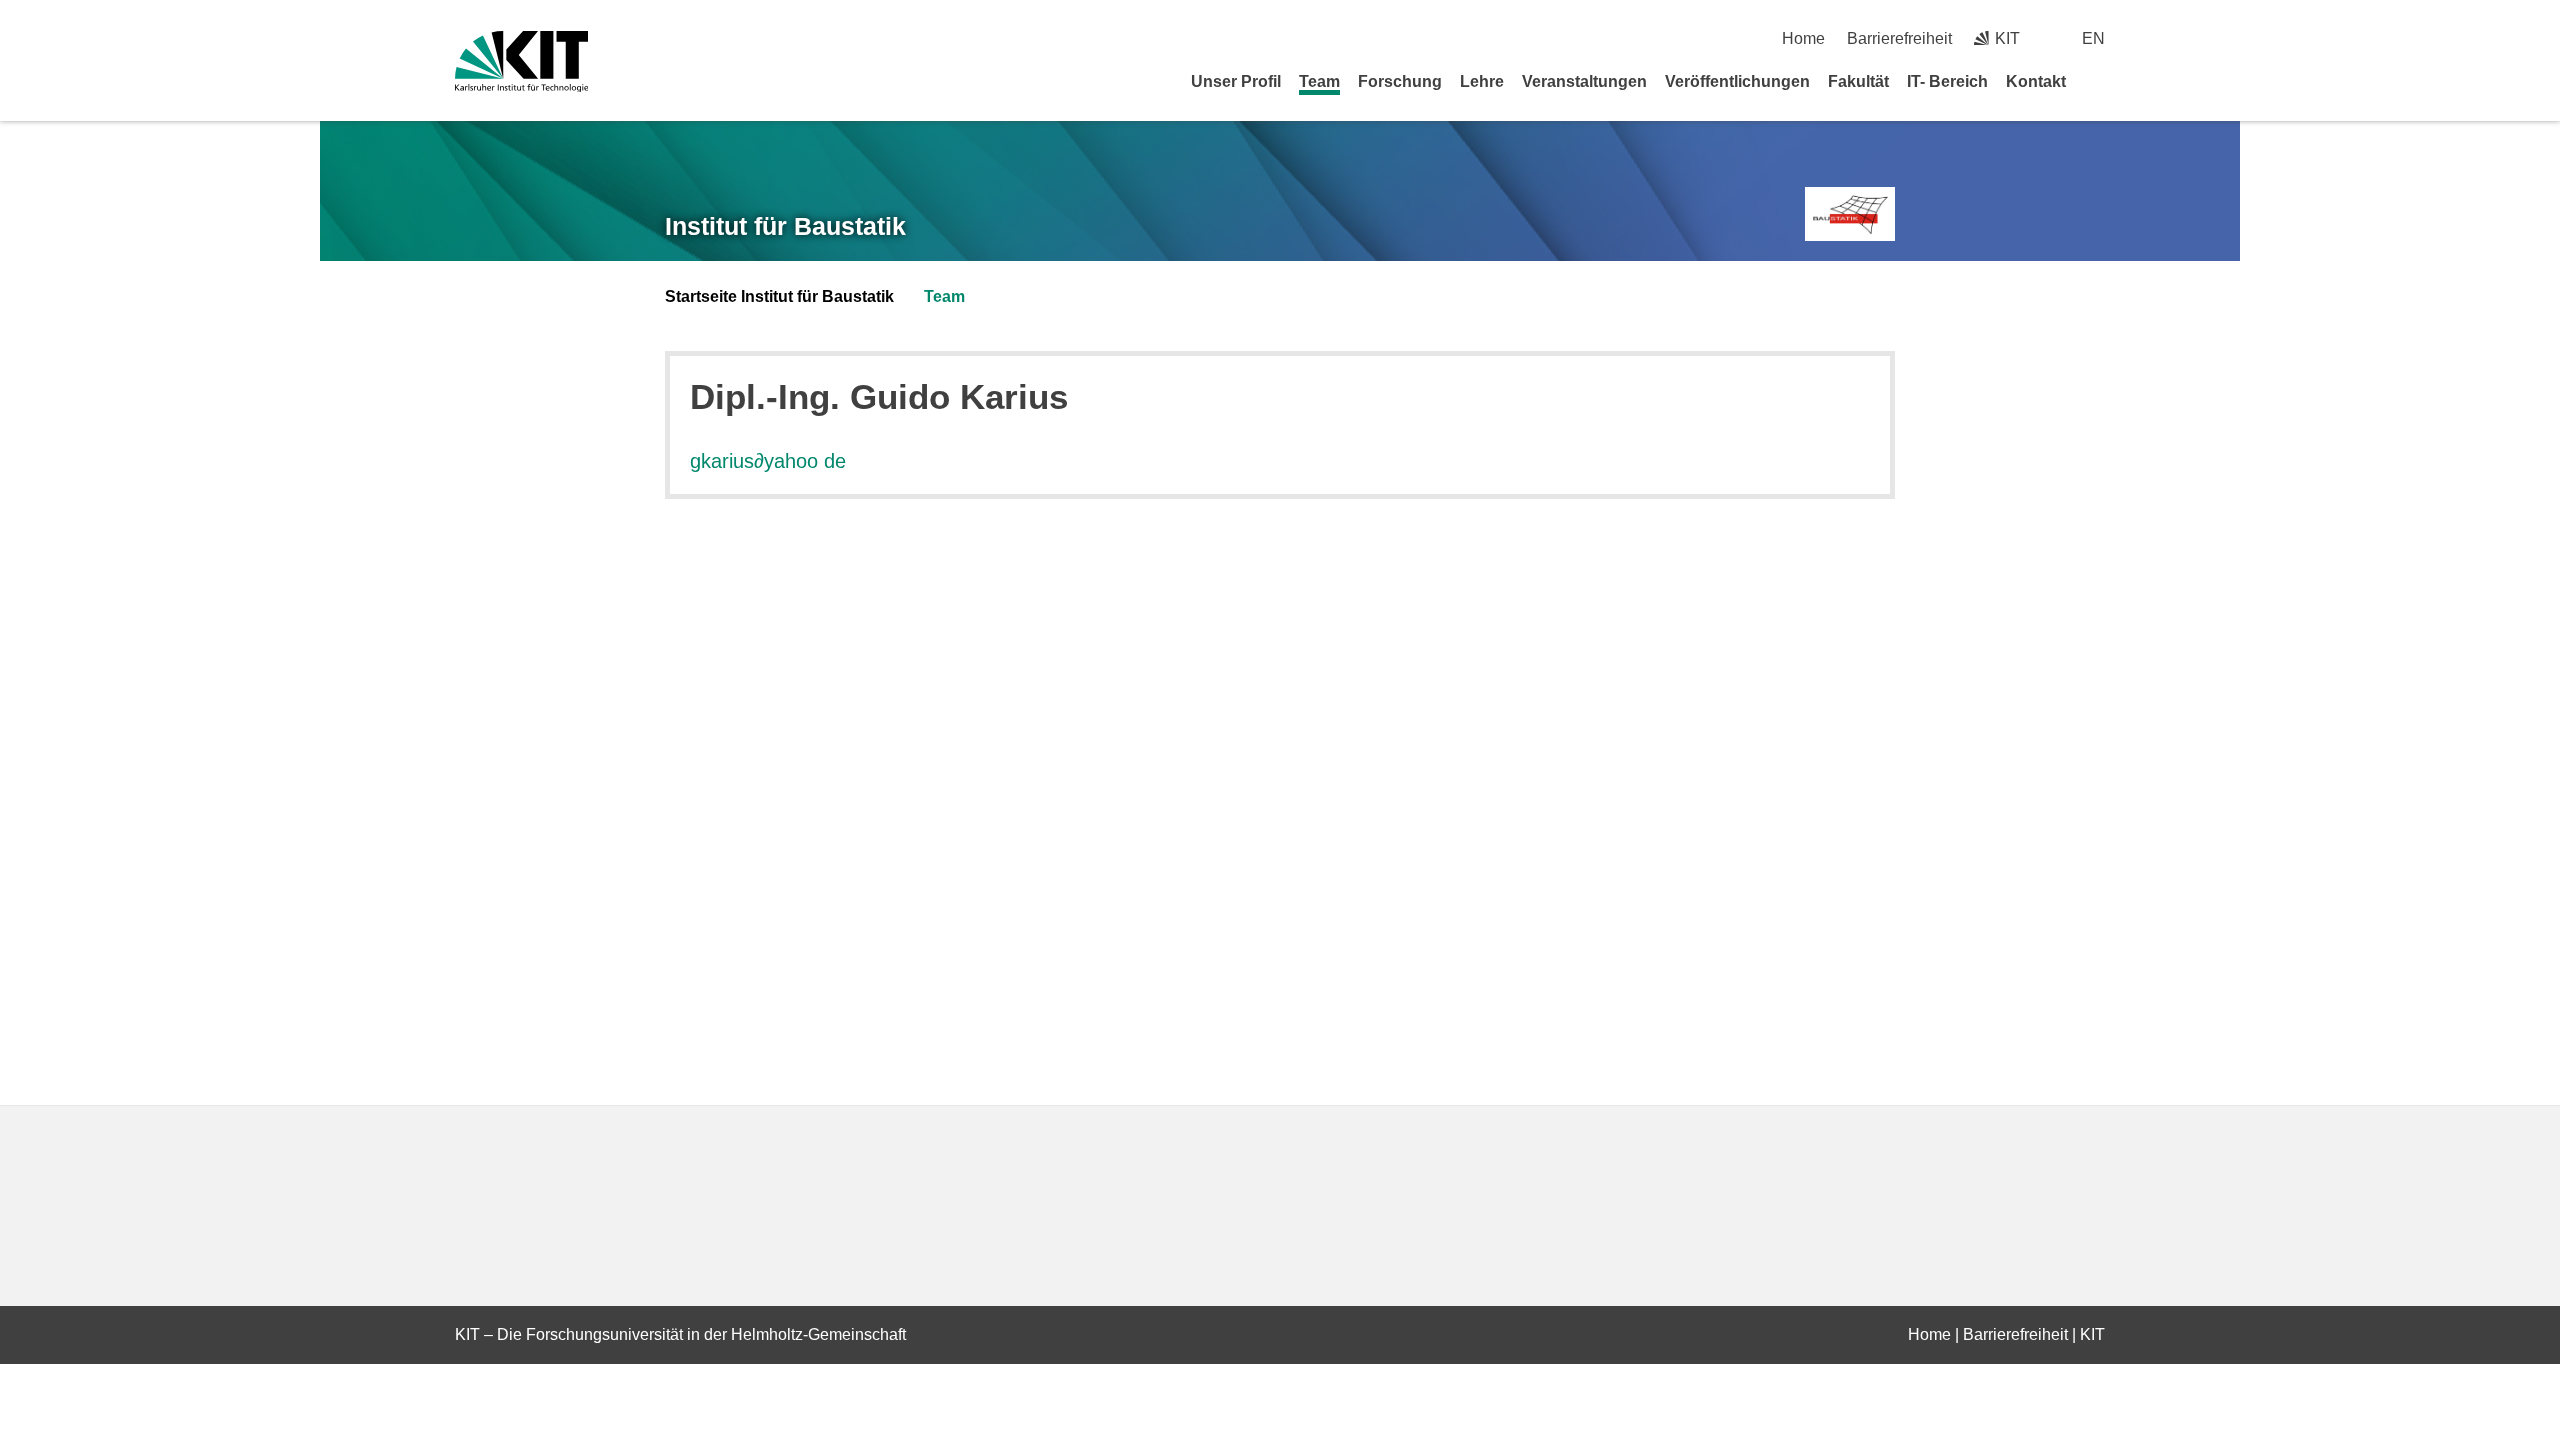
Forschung (1400, 81)
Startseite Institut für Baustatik (779, 296)
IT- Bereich (1947, 81)
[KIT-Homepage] (521, 61)
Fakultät (1858, 81)
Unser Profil (1236, 81)
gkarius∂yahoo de (768, 461)
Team (1319, 81)
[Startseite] (2098, 81)
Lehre (1482, 81)
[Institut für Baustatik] (1850, 214)
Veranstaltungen (1584, 81)
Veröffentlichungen (1737, 81)
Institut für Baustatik (785, 226)
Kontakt (2036, 81)
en (2093, 38)
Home (1803, 38)
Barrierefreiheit (1899, 38)
